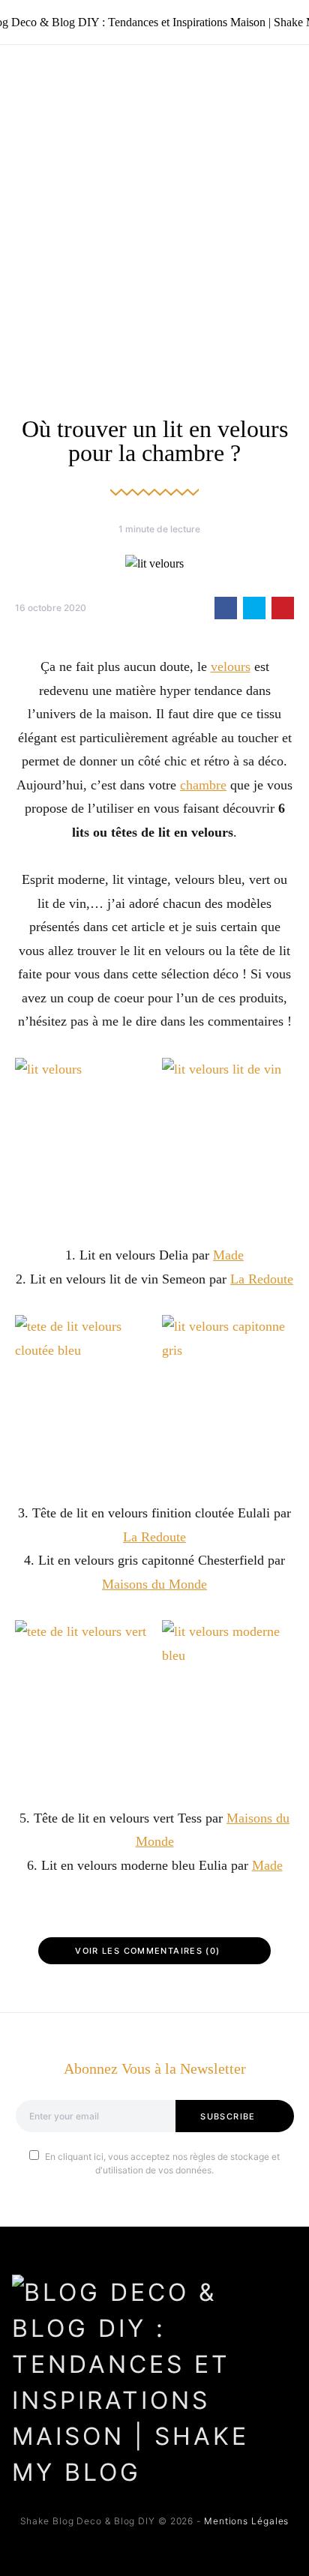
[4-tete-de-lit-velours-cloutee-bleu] (81, 1396)
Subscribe (228, 2116)
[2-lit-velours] (81, 1139)
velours (231, 666)
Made (228, 1255)
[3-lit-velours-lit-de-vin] (228, 1139)
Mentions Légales (246, 2521)
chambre (203, 785)
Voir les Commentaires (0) (147, 1951)
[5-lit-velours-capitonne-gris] (228, 1396)
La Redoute (262, 1279)
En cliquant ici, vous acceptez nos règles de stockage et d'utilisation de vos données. (162, 2163)
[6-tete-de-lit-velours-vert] (81, 1701)
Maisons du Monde (154, 1584)
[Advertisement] (154, 207)
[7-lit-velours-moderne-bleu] (228, 1701)
